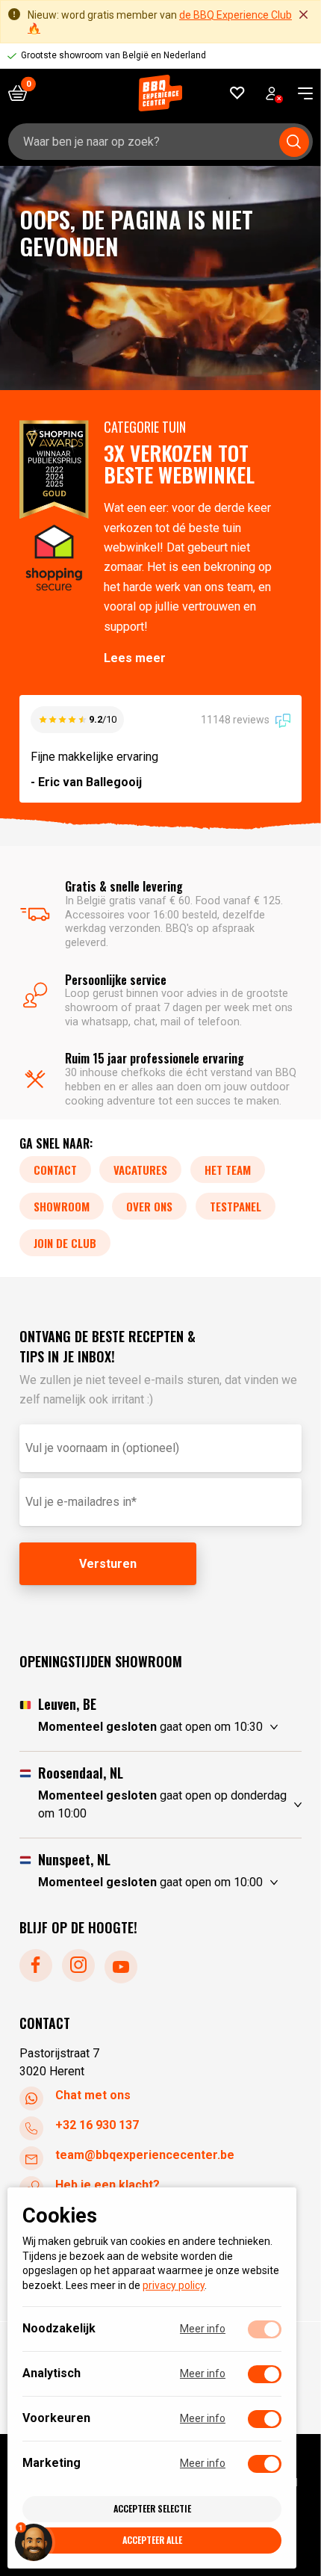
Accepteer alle (152, 2540)
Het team (228, 1170)
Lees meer (135, 658)
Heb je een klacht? (107, 2185)
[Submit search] (294, 142)
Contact (55, 1170)
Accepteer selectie (152, 2508)
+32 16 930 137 (97, 2125)
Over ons (149, 1206)
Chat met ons (93, 2095)
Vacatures (140, 1170)
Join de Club (65, 1243)
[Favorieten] (238, 93)
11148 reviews (236, 720)
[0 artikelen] (23, 93)
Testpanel (236, 1206)
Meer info (203, 2329)
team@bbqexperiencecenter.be (145, 2155)
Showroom (62, 1206)
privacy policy (174, 2285)
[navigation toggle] (300, 93)
